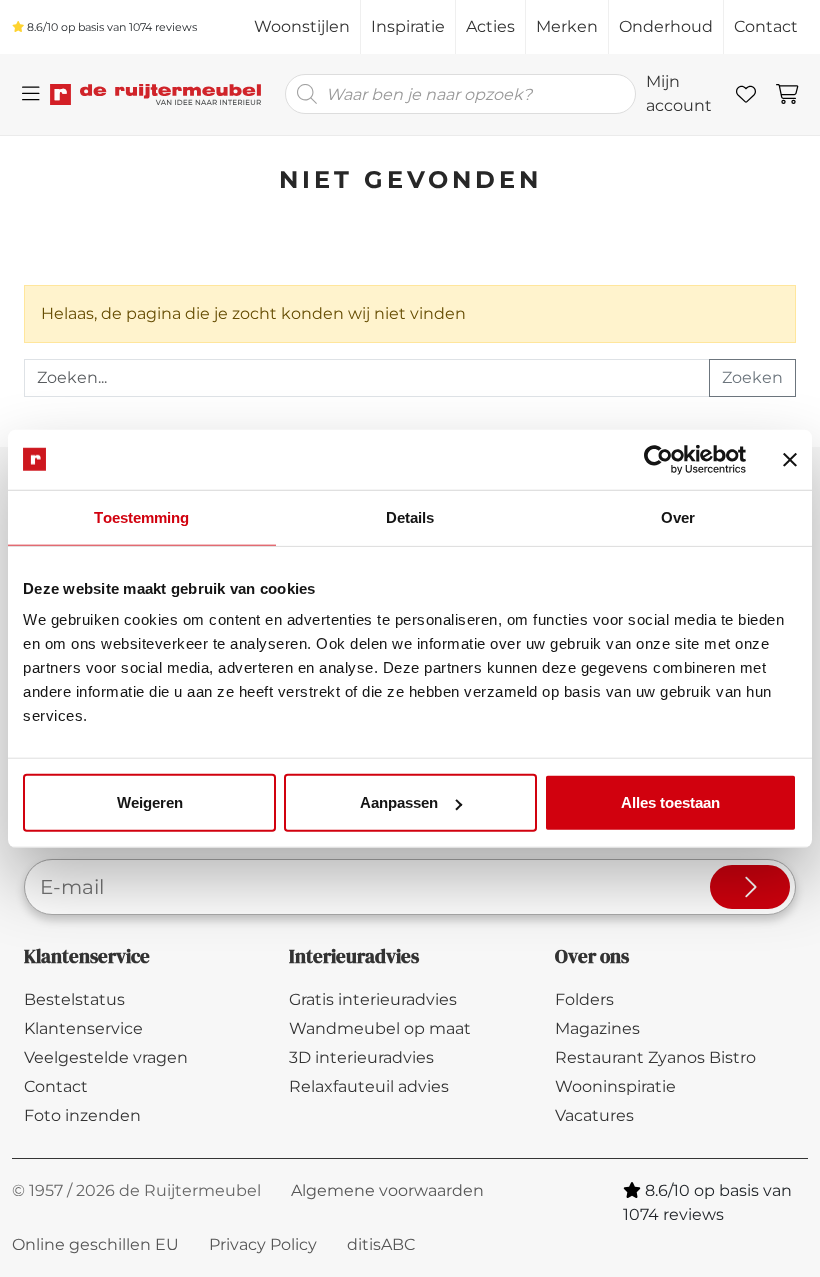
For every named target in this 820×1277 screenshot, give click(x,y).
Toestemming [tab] (141, 516)
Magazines (597, 1028)
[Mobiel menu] (31, 94)
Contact (766, 26)
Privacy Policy (263, 1244)
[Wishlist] (746, 94)
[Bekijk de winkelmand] (787, 94)
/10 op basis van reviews (112, 27)
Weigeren (150, 802)
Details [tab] (410, 516)
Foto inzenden (82, 1115)
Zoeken (752, 377)
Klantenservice (83, 1028)
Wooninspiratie (615, 1086)
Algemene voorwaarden (387, 1190)
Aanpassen (399, 802)
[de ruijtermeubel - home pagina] (156, 94)
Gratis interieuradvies (373, 999)
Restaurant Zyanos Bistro (655, 1057)
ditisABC (381, 1244)
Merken (567, 26)
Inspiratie (408, 26)
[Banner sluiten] (790, 459)
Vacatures (594, 1115)
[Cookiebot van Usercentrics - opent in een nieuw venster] (658, 459)
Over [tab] (678, 516)
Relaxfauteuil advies (369, 1086)
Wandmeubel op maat (380, 1028)
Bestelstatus (74, 999)
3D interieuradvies (361, 1057)
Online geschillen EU (95, 1244)
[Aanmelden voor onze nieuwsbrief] (750, 887)
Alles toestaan (670, 802)
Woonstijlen (302, 26)
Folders (584, 999)
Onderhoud (666, 26)
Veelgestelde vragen (106, 1057)
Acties (490, 26)
